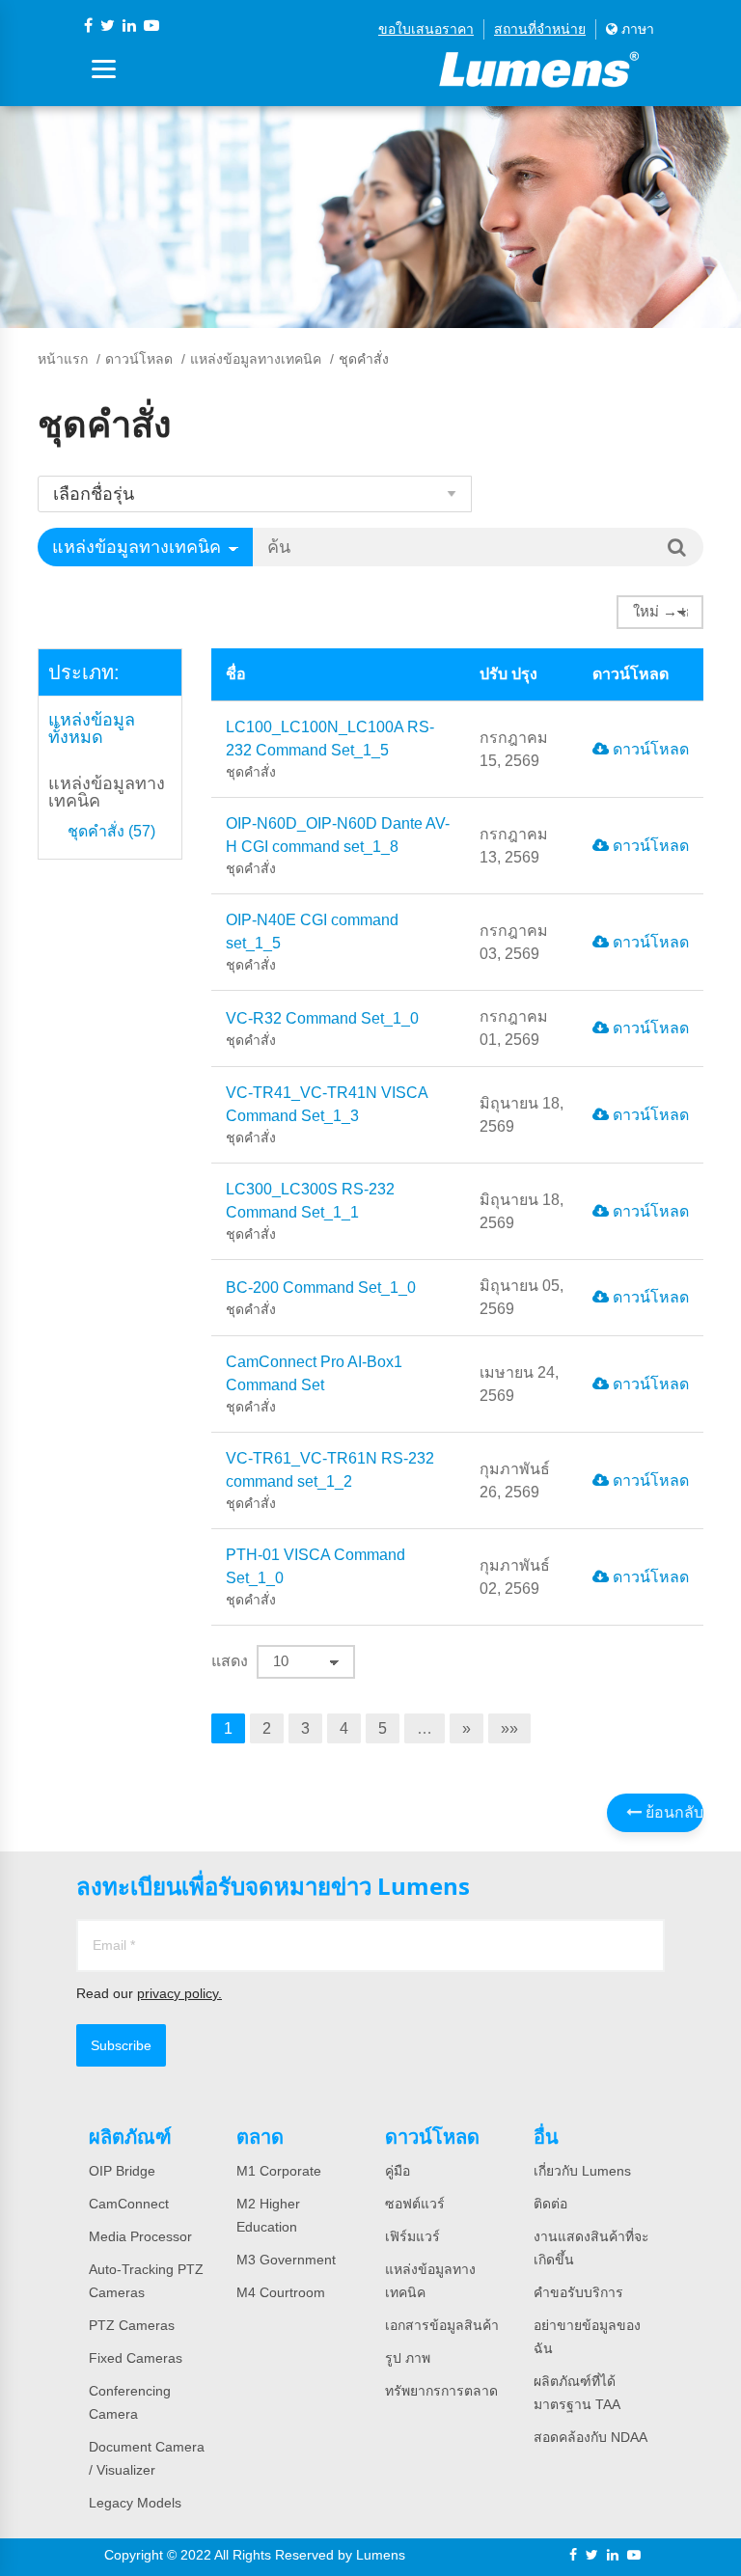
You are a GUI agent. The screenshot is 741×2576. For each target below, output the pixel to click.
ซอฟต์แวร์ (415, 2204)
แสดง (230, 1661)
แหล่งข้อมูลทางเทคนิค (256, 359)
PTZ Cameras (132, 2325)
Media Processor (140, 2236)
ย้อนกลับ (672, 1812)
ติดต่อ (550, 2204)
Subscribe (121, 2045)
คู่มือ (398, 2171)
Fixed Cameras (136, 2358)
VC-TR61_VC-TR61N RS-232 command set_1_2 (330, 1480)
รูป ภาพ (408, 2358)
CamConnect (129, 2204)
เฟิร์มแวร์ (412, 2236)
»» (509, 1728)
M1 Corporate (279, 2171)
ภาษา (636, 29)
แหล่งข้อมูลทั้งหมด (92, 728)
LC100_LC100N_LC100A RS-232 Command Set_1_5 (330, 749)
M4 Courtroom (281, 2292)
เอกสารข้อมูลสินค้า (442, 2325)
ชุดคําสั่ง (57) (111, 832)
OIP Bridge (122, 2171)
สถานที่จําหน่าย (540, 29)
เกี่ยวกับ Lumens (582, 2171)
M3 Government (286, 2260)
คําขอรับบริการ (578, 2292)
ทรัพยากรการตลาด (441, 2391)
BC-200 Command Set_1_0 (321, 1298)
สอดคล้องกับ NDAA (590, 2437)
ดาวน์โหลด (139, 359)
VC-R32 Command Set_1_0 (322, 1029)
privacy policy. (179, 1993)
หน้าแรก (63, 359)
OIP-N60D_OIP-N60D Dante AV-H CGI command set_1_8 (338, 846)
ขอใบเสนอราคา (426, 29)
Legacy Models (135, 2503)
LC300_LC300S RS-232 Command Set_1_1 (310, 1211)
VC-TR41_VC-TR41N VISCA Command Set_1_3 (327, 1115)
